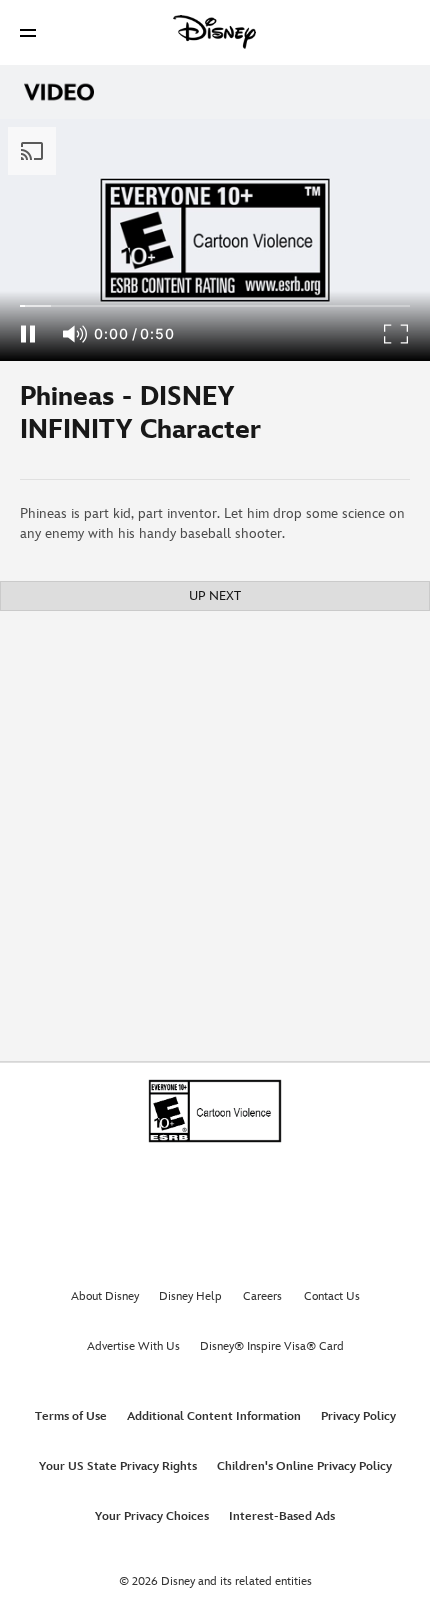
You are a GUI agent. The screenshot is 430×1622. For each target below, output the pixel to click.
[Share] (371, 420)
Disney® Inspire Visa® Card (272, 1346)
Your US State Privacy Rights (118, 1466)
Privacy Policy (358, 1416)
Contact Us (332, 1296)
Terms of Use (71, 1416)
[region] (215, 240)
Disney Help (190, 1296)
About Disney (105, 1296)
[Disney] (215, 32)
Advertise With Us (133, 1346)
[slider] (215, 306)
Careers (262, 1296)
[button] (28, 32)
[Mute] (76, 334)
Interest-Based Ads (282, 1516)
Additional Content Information (214, 1416)
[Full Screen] (397, 334)
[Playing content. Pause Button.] (27, 334)
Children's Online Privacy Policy (304, 1466)
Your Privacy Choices (152, 1516)
